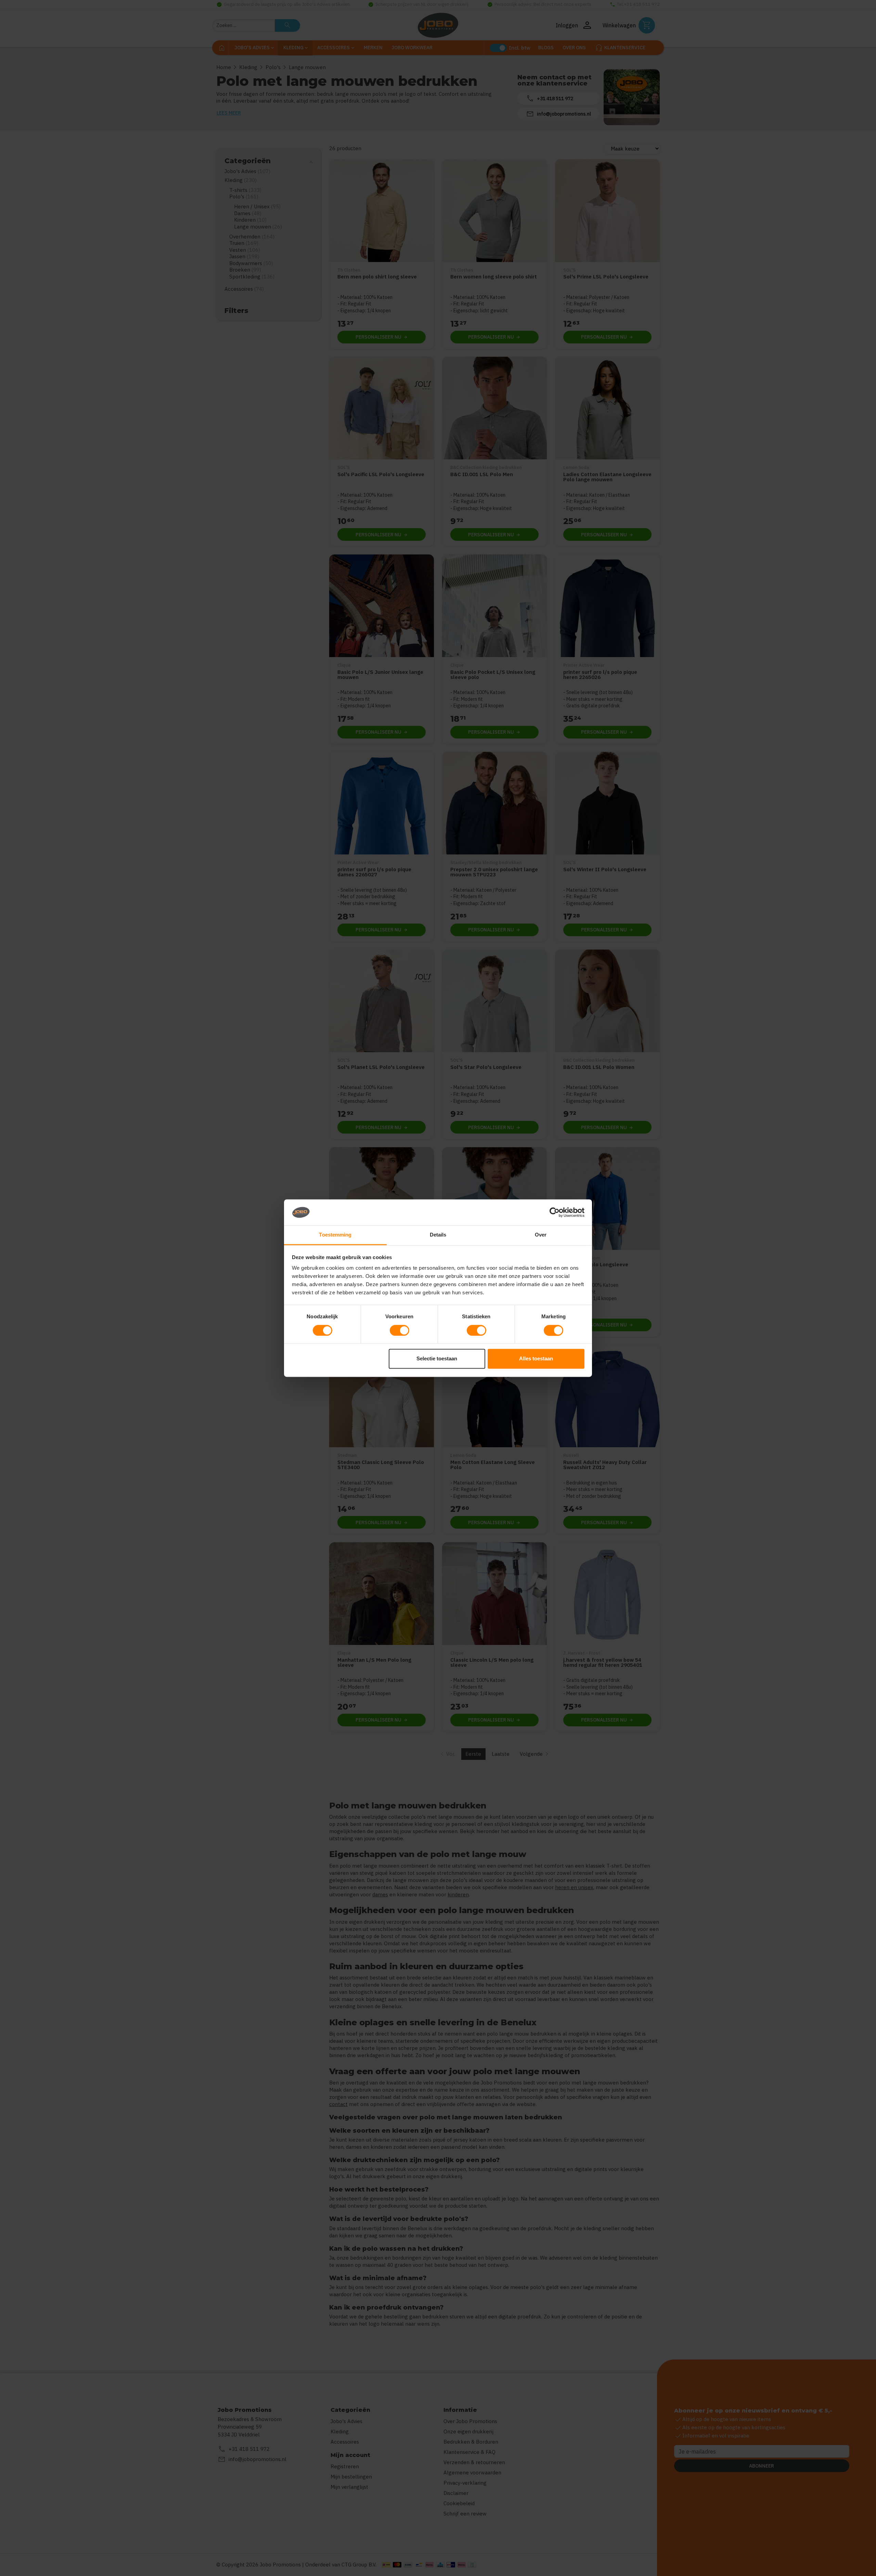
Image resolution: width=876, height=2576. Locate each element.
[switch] (400, 1330)
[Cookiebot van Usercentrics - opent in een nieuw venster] (555, 1212)
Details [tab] (438, 1235)
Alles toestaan (536, 1359)
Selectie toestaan (437, 1359)
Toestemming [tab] (335, 1235)
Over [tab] (541, 1235)
